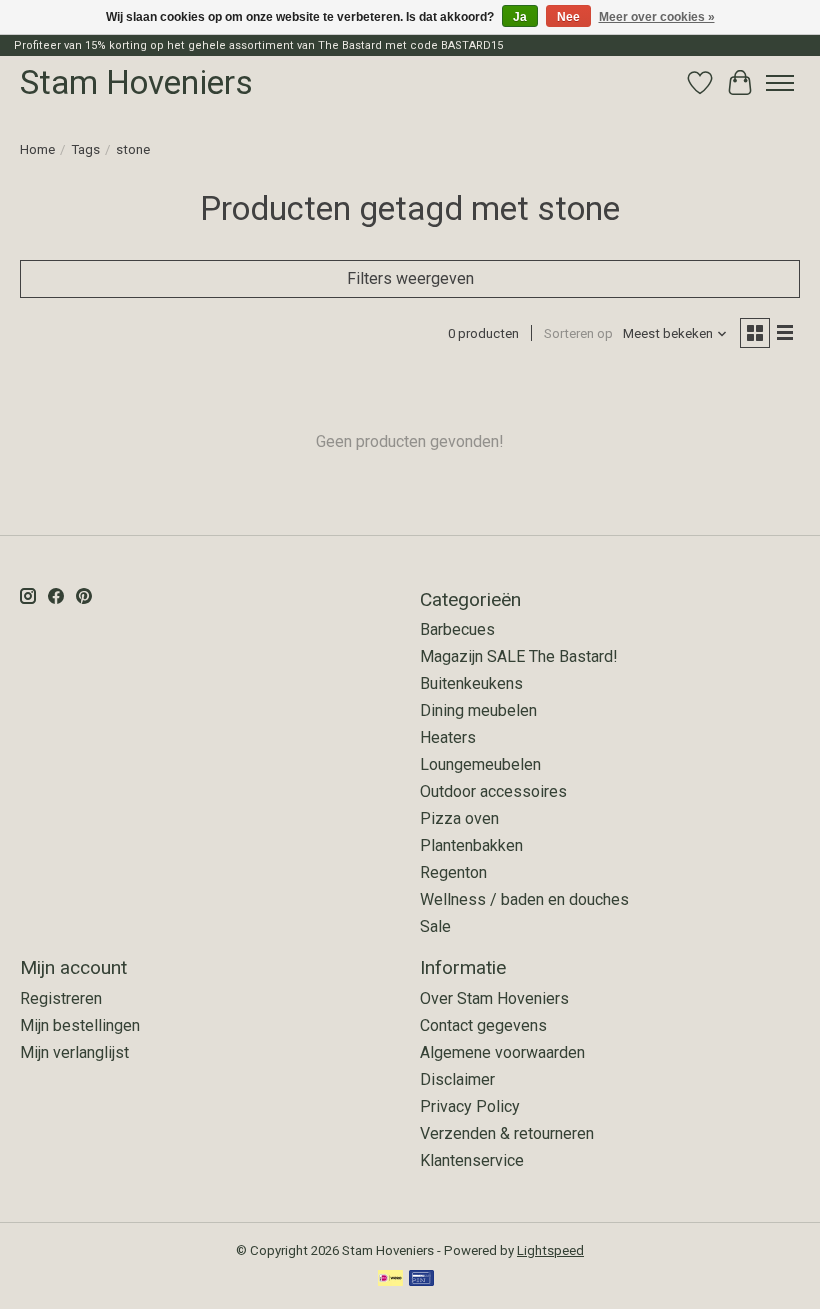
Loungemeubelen (480, 764)
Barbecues (457, 629)
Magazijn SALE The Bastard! (519, 656)
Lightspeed (550, 1250)
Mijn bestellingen (80, 1025)
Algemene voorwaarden (502, 1052)
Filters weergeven (410, 278)
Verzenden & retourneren (507, 1133)
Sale (435, 926)
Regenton (453, 872)
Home (37, 149)
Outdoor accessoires (493, 791)
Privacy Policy (470, 1106)
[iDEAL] (390, 1279)
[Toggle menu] (780, 83)
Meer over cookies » (657, 17)
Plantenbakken (471, 845)
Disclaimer (457, 1079)
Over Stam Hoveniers (494, 998)
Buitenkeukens (471, 683)
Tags (85, 149)
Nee (568, 17)
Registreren (61, 998)
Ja (520, 17)
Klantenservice (472, 1160)
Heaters (448, 737)
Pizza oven (459, 818)
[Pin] (421, 1279)
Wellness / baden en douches (524, 899)
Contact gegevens (483, 1025)
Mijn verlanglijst (74, 1052)
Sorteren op (578, 333)
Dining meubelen (478, 710)
